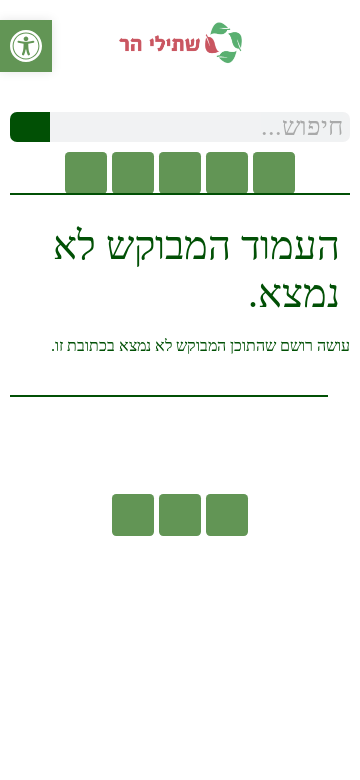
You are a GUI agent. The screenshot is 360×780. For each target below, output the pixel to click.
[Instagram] (180, 173)
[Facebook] (274, 173)
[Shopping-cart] (133, 173)
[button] (180, 84)
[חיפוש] (30, 127)
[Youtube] (227, 173)
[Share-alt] (86, 173)
